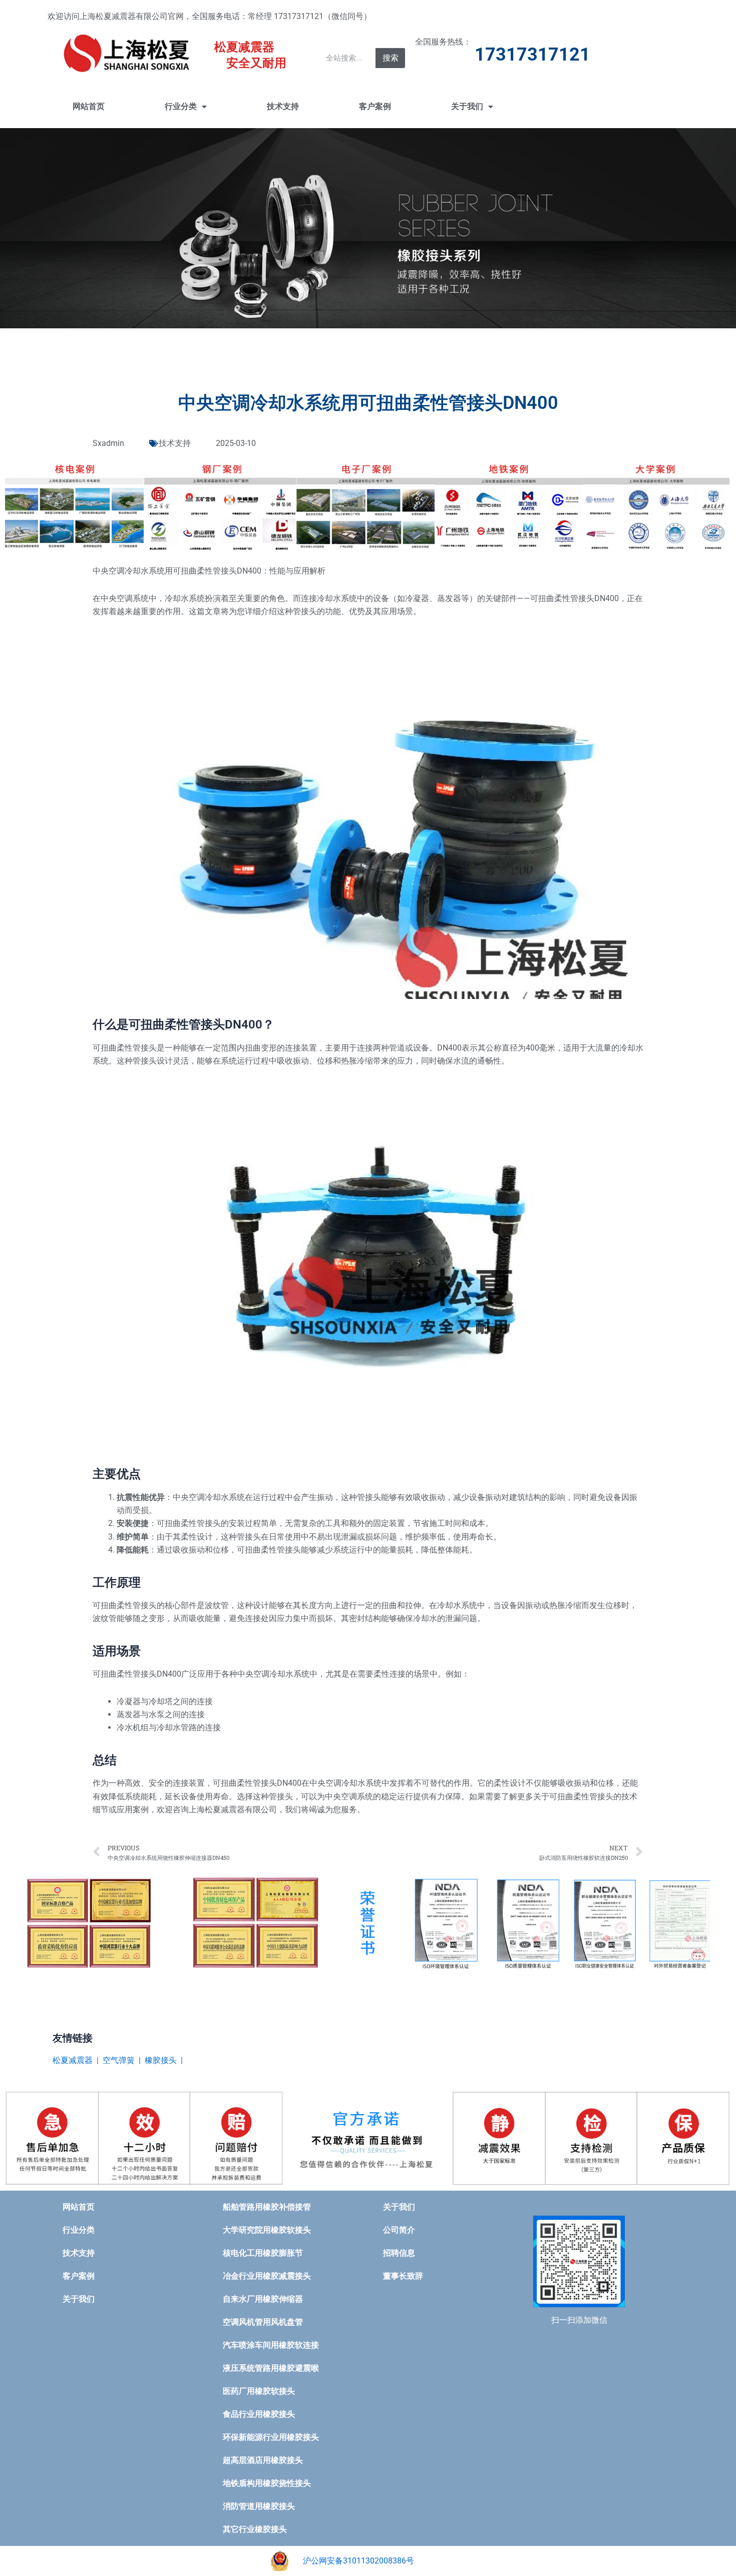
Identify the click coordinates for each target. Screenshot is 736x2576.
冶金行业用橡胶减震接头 (267, 2276)
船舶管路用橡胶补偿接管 (267, 2207)
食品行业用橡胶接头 (259, 2414)
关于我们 (467, 106)
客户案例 (375, 106)
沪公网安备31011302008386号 (358, 2561)
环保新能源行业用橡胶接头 (271, 2437)
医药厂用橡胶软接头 (259, 2391)
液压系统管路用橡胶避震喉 (271, 2368)
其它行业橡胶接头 (255, 2529)
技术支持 (283, 106)
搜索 (391, 58)
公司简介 (399, 2230)
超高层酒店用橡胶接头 (263, 2460)
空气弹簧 (119, 2060)
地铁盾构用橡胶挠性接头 (267, 2483)
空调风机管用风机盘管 (263, 2322)
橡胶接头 (161, 2060)
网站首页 (89, 106)
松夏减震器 (73, 2060)
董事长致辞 (403, 2276)
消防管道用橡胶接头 (259, 2506)
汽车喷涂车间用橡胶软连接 (271, 2345)
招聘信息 (399, 2253)
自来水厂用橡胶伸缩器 (263, 2299)
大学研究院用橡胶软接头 (267, 2230)
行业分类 (181, 106)
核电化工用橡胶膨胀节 (263, 2253)
